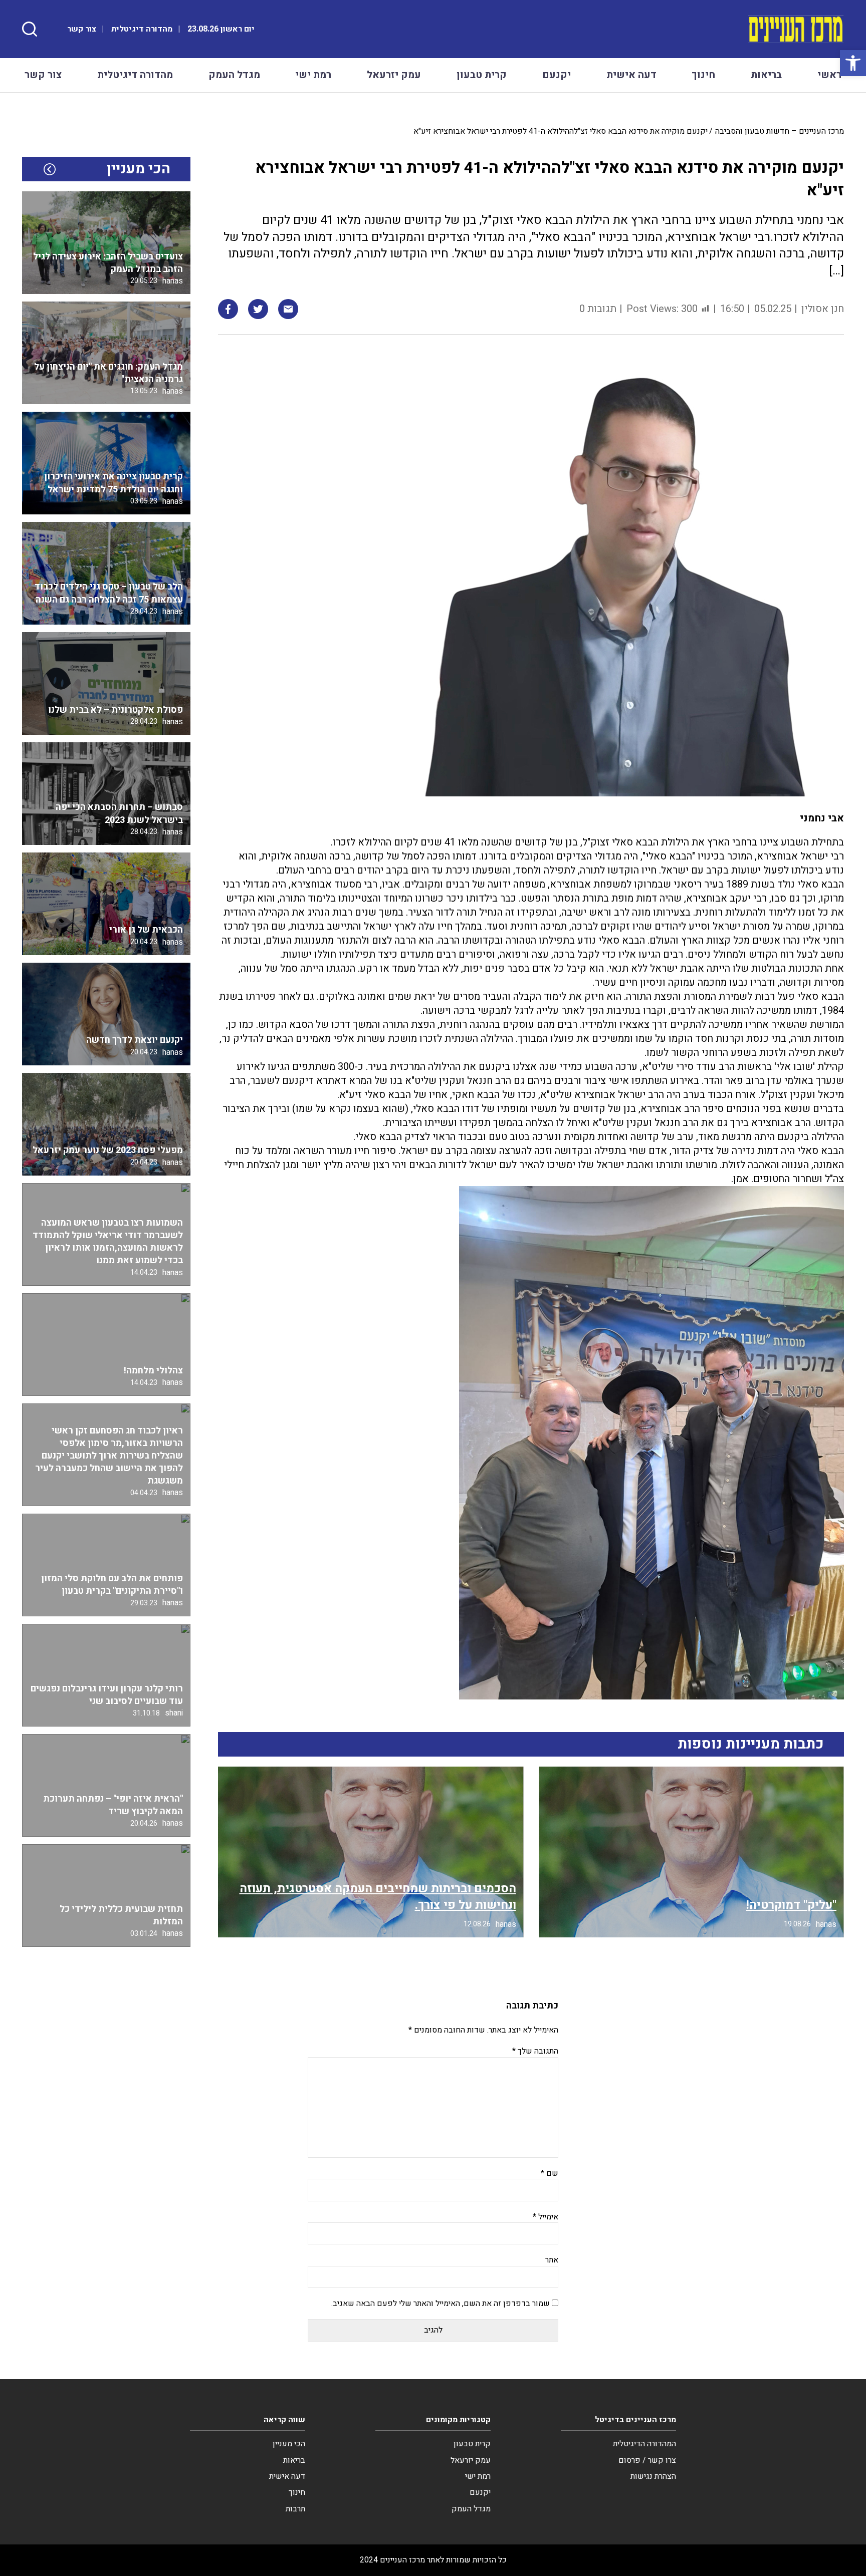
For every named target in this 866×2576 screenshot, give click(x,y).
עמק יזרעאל (394, 75)
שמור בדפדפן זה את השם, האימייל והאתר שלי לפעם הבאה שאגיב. (441, 2304)
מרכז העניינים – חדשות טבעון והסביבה (780, 131)
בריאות (766, 75)
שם (550, 2173)
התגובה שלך (535, 2051)
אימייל (546, 2217)
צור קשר (82, 29)
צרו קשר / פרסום (647, 2460)
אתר (552, 2260)
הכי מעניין (289, 2444)
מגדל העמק (234, 75)
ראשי (829, 75)
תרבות (295, 2509)
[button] (853, 63)
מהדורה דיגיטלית (142, 29)
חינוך (703, 75)
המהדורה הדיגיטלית (644, 2444)
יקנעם (557, 75)
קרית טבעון (482, 75)
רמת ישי (313, 75)
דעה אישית (631, 75)
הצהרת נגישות (653, 2476)
